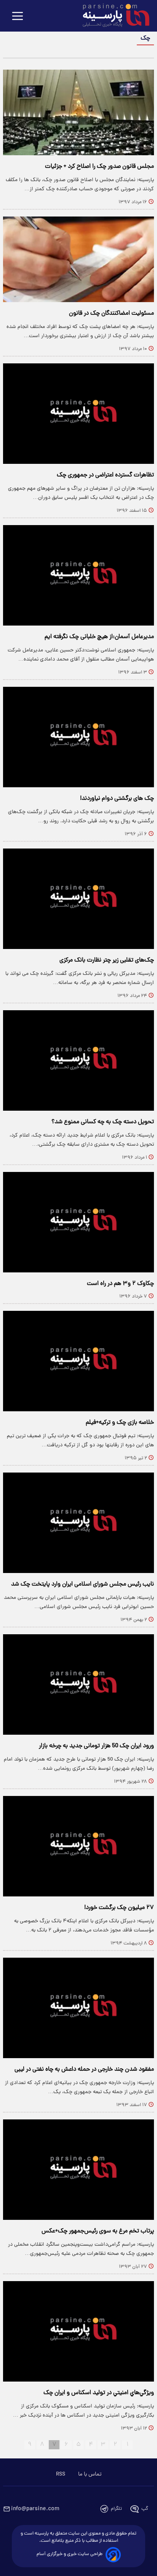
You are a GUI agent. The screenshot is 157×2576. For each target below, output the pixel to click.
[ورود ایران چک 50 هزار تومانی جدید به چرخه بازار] (78, 1684)
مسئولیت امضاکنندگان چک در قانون (111, 314)
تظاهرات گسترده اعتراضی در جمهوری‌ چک (105, 475)
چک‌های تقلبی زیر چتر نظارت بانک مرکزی (107, 960)
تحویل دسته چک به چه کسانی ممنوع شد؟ (103, 1122)
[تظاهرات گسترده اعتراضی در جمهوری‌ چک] (78, 414)
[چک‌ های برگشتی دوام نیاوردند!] (78, 737)
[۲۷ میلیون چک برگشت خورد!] (78, 1846)
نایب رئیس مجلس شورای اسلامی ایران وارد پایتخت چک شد (83, 1584)
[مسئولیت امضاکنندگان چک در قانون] (78, 259)
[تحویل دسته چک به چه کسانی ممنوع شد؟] (78, 1060)
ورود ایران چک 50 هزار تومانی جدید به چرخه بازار (96, 1746)
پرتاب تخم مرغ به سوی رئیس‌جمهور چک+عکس (98, 2231)
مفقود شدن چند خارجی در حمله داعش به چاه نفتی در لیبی (84, 2070)
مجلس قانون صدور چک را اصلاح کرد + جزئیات (99, 167)
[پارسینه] (112, 16)
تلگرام (116, 2509)
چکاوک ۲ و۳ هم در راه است (120, 1284)
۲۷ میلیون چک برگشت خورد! (119, 1908)
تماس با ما (90, 2474)
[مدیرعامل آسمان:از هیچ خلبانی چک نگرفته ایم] (78, 575)
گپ (145, 2509)
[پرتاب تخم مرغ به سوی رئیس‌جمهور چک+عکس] (78, 2170)
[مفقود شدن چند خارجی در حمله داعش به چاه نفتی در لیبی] (78, 2008)
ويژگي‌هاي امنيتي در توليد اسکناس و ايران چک (99, 2393)
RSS (61, 2474)
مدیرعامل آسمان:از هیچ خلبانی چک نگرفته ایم (99, 637)
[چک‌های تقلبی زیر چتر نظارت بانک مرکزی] (78, 899)
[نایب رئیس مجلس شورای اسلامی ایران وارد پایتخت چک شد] (78, 1523)
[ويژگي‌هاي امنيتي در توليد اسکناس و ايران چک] (78, 2331)
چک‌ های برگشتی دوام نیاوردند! (117, 799)
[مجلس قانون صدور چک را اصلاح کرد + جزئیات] (78, 112)
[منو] (18, 17)
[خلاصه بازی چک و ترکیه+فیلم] (78, 1361)
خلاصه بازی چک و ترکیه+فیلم (120, 1423)
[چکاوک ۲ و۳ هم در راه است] (78, 1222)
